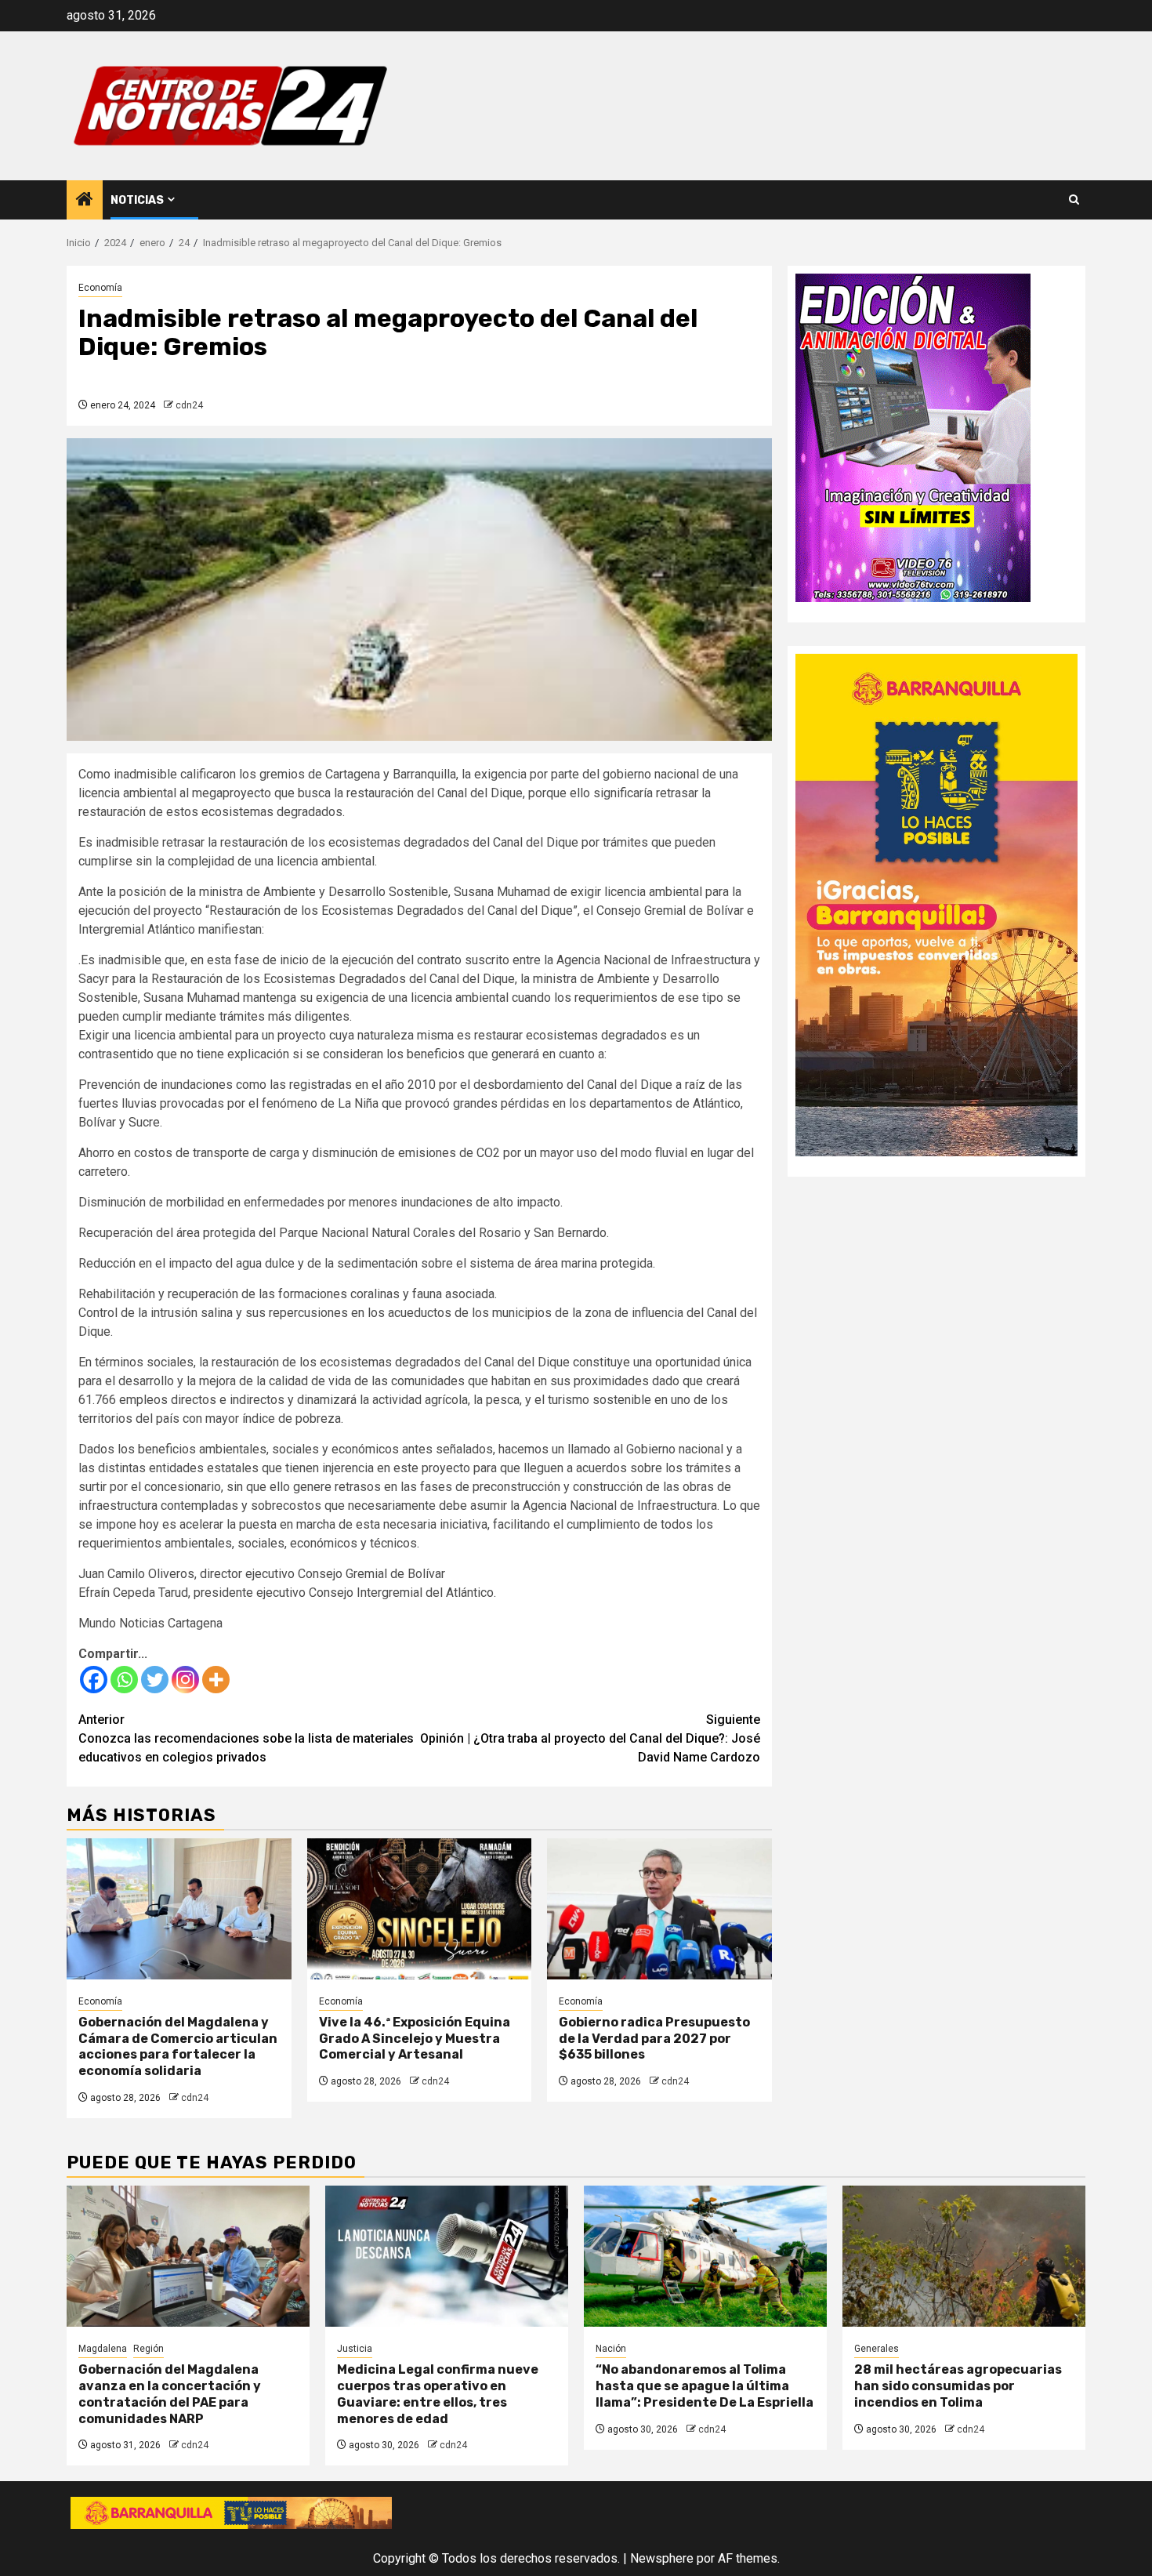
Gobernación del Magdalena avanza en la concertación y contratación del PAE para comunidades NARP (170, 2394)
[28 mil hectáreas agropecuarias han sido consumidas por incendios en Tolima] (964, 2256)
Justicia (355, 2349)
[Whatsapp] (124, 1680)
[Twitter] (155, 1680)
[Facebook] (94, 1680)
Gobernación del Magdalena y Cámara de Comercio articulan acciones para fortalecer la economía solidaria (178, 2046)
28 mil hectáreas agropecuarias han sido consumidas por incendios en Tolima (958, 2386)
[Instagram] (185, 1680)
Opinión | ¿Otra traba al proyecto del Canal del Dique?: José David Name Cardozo (590, 1738)
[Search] (1074, 200)
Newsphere (662, 2558)
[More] (216, 1680)
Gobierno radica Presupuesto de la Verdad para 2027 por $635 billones (654, 2039)
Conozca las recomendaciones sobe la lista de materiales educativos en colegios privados (246, 1738)
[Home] (85, 201)
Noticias (137, 200)
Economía (100, 288)
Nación (611, 2349)
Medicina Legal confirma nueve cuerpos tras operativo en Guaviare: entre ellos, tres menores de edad (438, 2394)
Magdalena (103, 2349)
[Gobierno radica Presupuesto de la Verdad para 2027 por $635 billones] (659, 1909)
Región (149, 2349)
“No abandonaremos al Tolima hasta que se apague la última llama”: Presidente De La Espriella (705, 2386)
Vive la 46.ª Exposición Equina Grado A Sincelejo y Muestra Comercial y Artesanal (415, 2039)
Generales (877, 2349)
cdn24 (189, 405)
